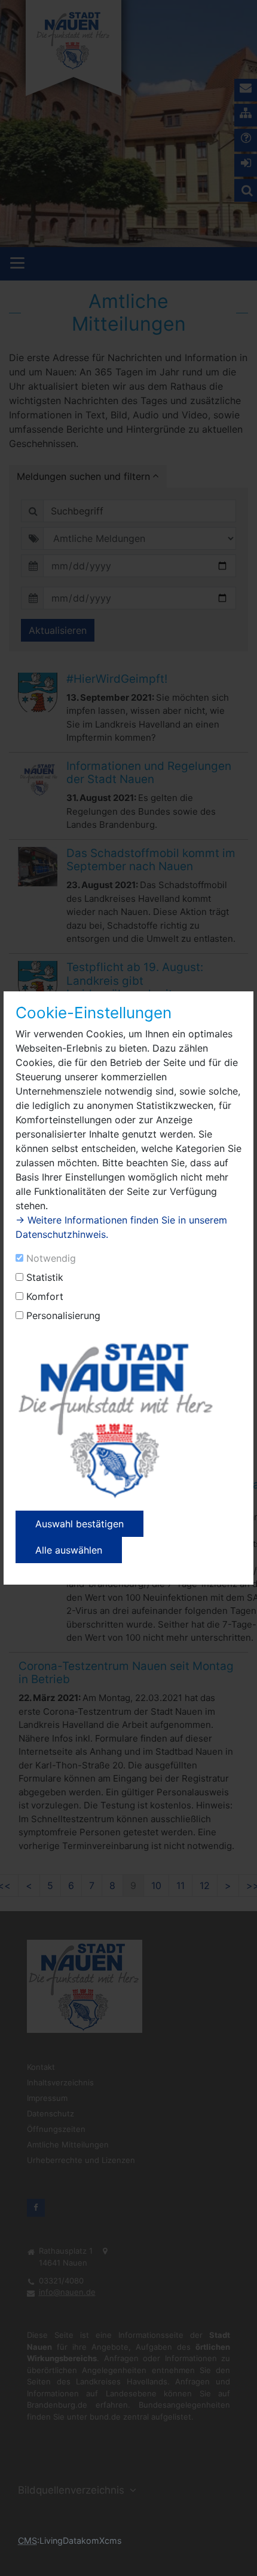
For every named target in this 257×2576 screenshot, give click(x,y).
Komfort (45, 1296)
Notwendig (51, 1258)
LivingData (60, 2540)
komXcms (102, 2540)
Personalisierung (63, 1315)
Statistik (45, 1277)
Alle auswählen (69, 1550)
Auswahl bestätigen (79, 1524)
